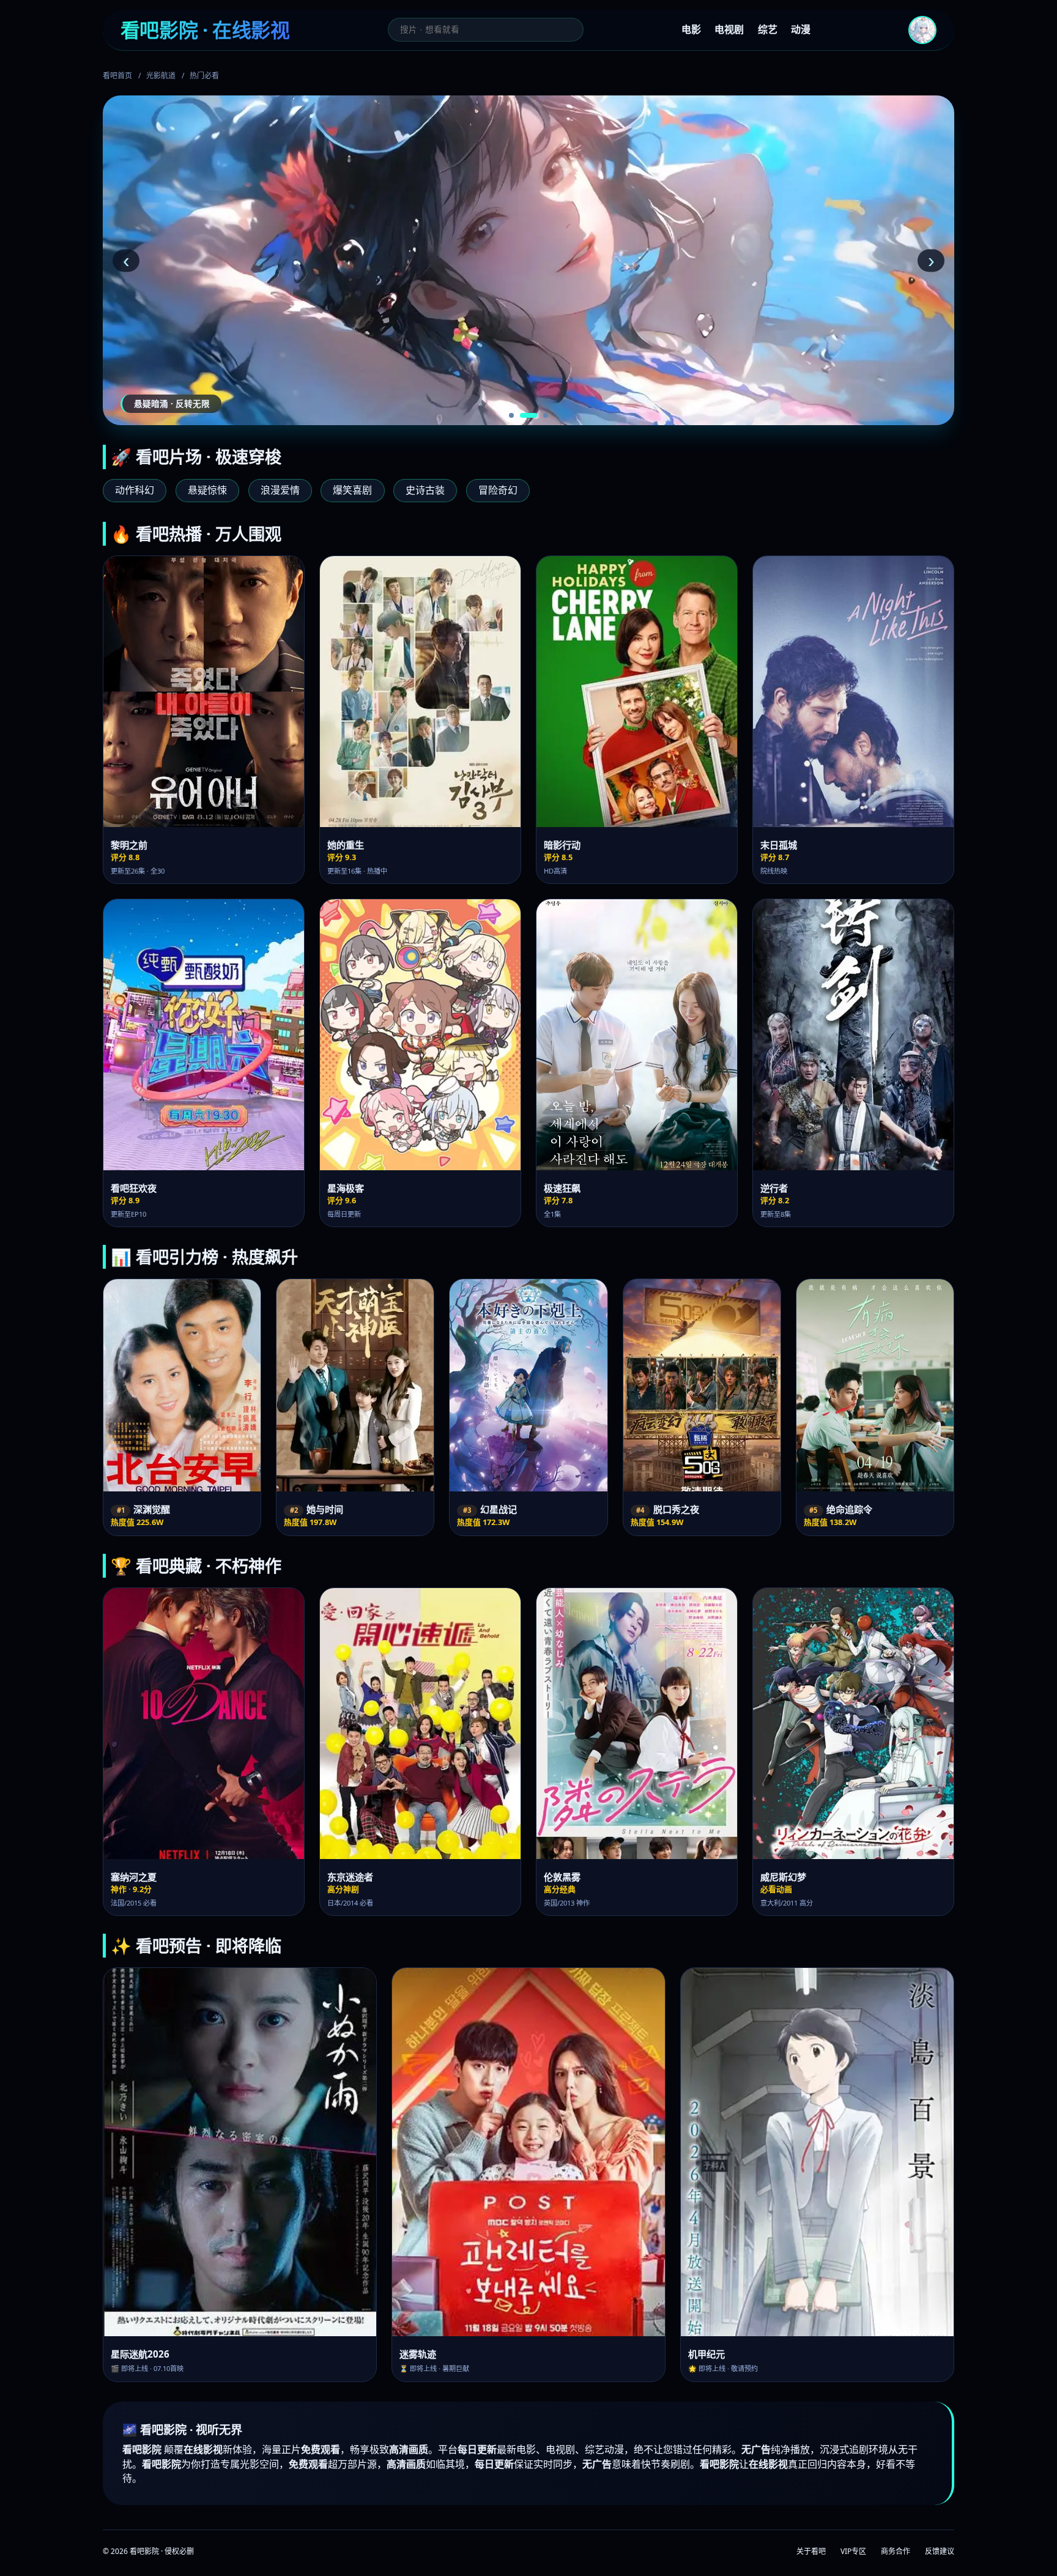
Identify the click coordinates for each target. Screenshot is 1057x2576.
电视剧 (729, 29)
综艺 (768, 29)
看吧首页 (117, 76)
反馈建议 (940, 2551)
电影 (691, 29)
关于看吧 (811, 2551)
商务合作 (896, 2551)
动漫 (801, 29)
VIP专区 (853, 2551)
